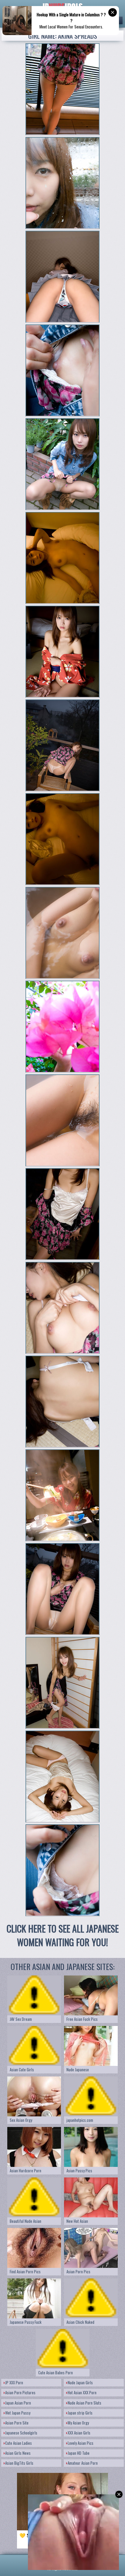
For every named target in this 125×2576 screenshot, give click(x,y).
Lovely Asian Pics (81, 2443)
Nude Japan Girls (80, 2382)
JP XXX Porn (14, 2382)
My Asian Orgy (78, 2423)
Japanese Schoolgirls (21, 2433)
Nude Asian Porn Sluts (84, 2403)
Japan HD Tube (79, 2453)
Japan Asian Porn (18, 2403)
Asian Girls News (18, 2453)
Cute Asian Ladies (19, 2443)
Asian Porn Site (17, 2423)
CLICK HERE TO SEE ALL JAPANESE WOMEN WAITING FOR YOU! (63, 1935)
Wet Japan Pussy (18, 2413)
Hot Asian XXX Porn (82, 2392)
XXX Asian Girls (79, 2433)
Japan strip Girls (80, 2413)
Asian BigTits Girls (19, 2463)
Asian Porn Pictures (20, 2392)
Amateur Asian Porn (83, 2463)
